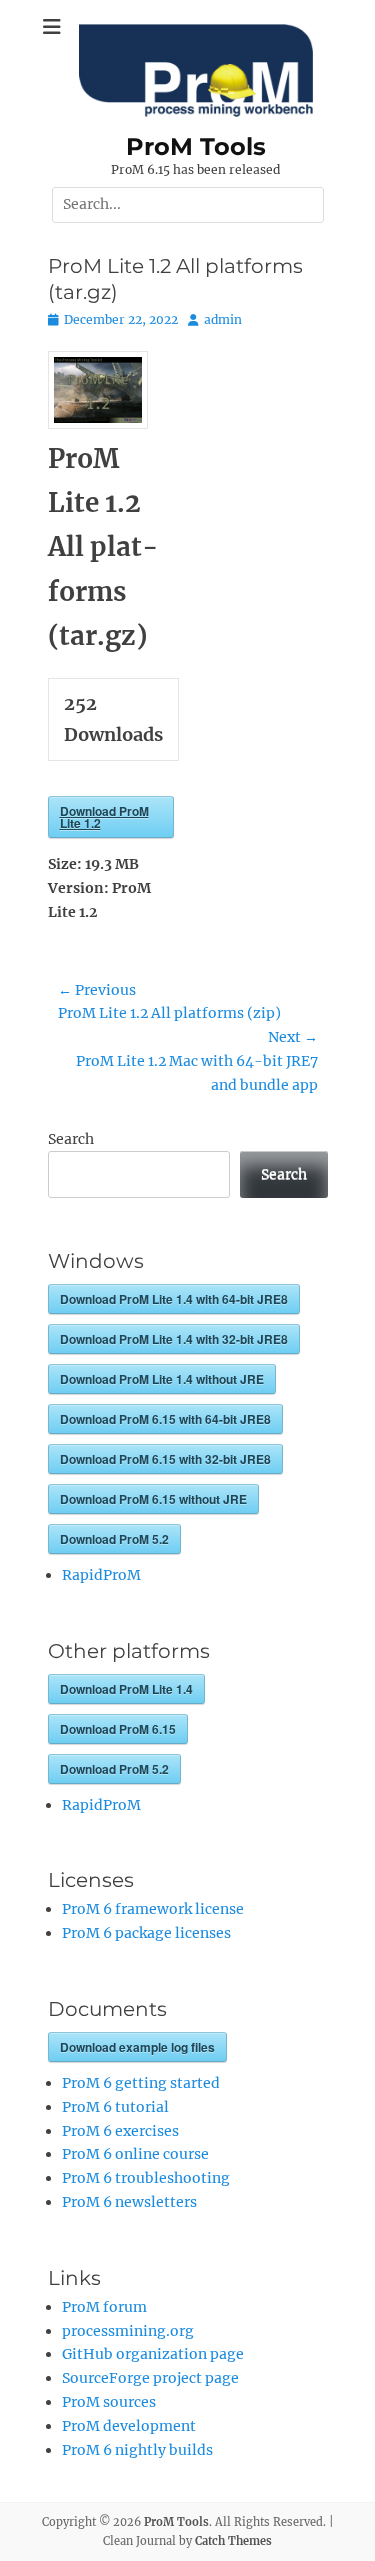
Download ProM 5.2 (114, 1539)
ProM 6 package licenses (146, 1933)
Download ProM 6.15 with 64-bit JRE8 (165, 1419)
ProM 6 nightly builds (137, 2450)
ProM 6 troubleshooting (146, 2178)
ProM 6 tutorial (115, 2107)
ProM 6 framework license (153, 1909)
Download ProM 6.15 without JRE (153, 1499)
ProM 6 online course (135, 2154)
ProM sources (109, 2402)
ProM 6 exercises (120, 2131)
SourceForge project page (150, 2378)
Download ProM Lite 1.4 (126, 1689)
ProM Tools (196, 146)
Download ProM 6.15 (118, 1729)
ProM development (129, 2426)
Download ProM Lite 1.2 (104, 817)
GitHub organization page (153, 2354)
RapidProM (101, 1575)
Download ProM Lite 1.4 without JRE (162, 1379)
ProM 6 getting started (141, 2083)
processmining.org (128, 2331)
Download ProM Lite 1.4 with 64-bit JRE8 (174, 1299)
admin (223, 319)
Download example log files (137, 2047)
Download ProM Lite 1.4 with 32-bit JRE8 (174, 1339)
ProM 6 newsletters (129, 2202)
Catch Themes (233, 2541)
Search (71, 1139)
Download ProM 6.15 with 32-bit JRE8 (165, 1459)
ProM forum (104, 2307)
